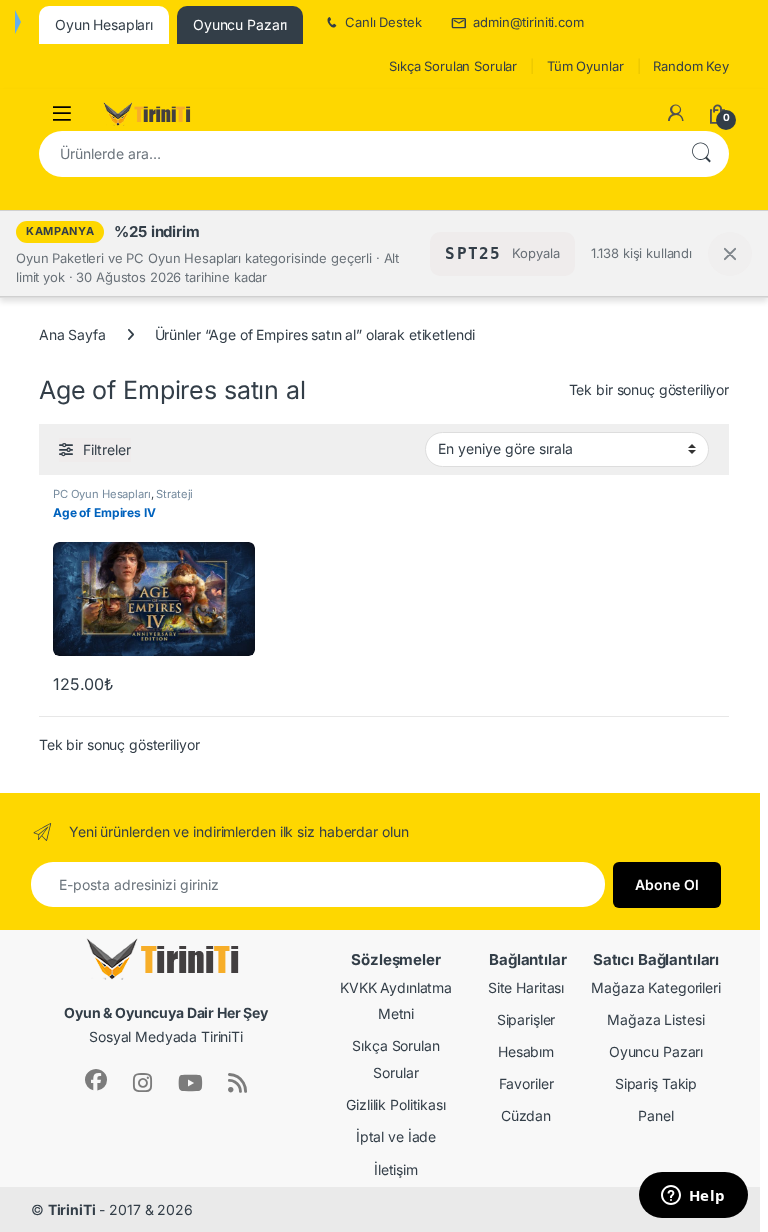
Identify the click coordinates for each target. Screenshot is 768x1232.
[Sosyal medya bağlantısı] (96, 1080)
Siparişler (526, 1019)
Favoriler (526, 1083)
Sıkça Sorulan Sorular (453, 66)
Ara (701, 154)
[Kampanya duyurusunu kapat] (730, 254)
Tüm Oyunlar (585, 66)
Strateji (174, 494)
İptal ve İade (396, 1136)
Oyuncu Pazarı (656, 1051)
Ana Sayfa (72, 334)
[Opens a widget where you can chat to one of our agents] (693, 1197)
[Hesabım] (676, 113)
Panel (655, 1115)
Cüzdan (526, 1115)
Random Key (691, 66)
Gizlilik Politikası (395, 1104)
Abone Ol (667, 884)
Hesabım (526, 1051)
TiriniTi (72, 1209)
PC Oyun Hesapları (102, 494)
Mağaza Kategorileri (655, 987)
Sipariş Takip (656, 1083)
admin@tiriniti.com (528, 22)
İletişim (396, 1169)
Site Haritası (526, 987)
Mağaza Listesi (655, 1019)
